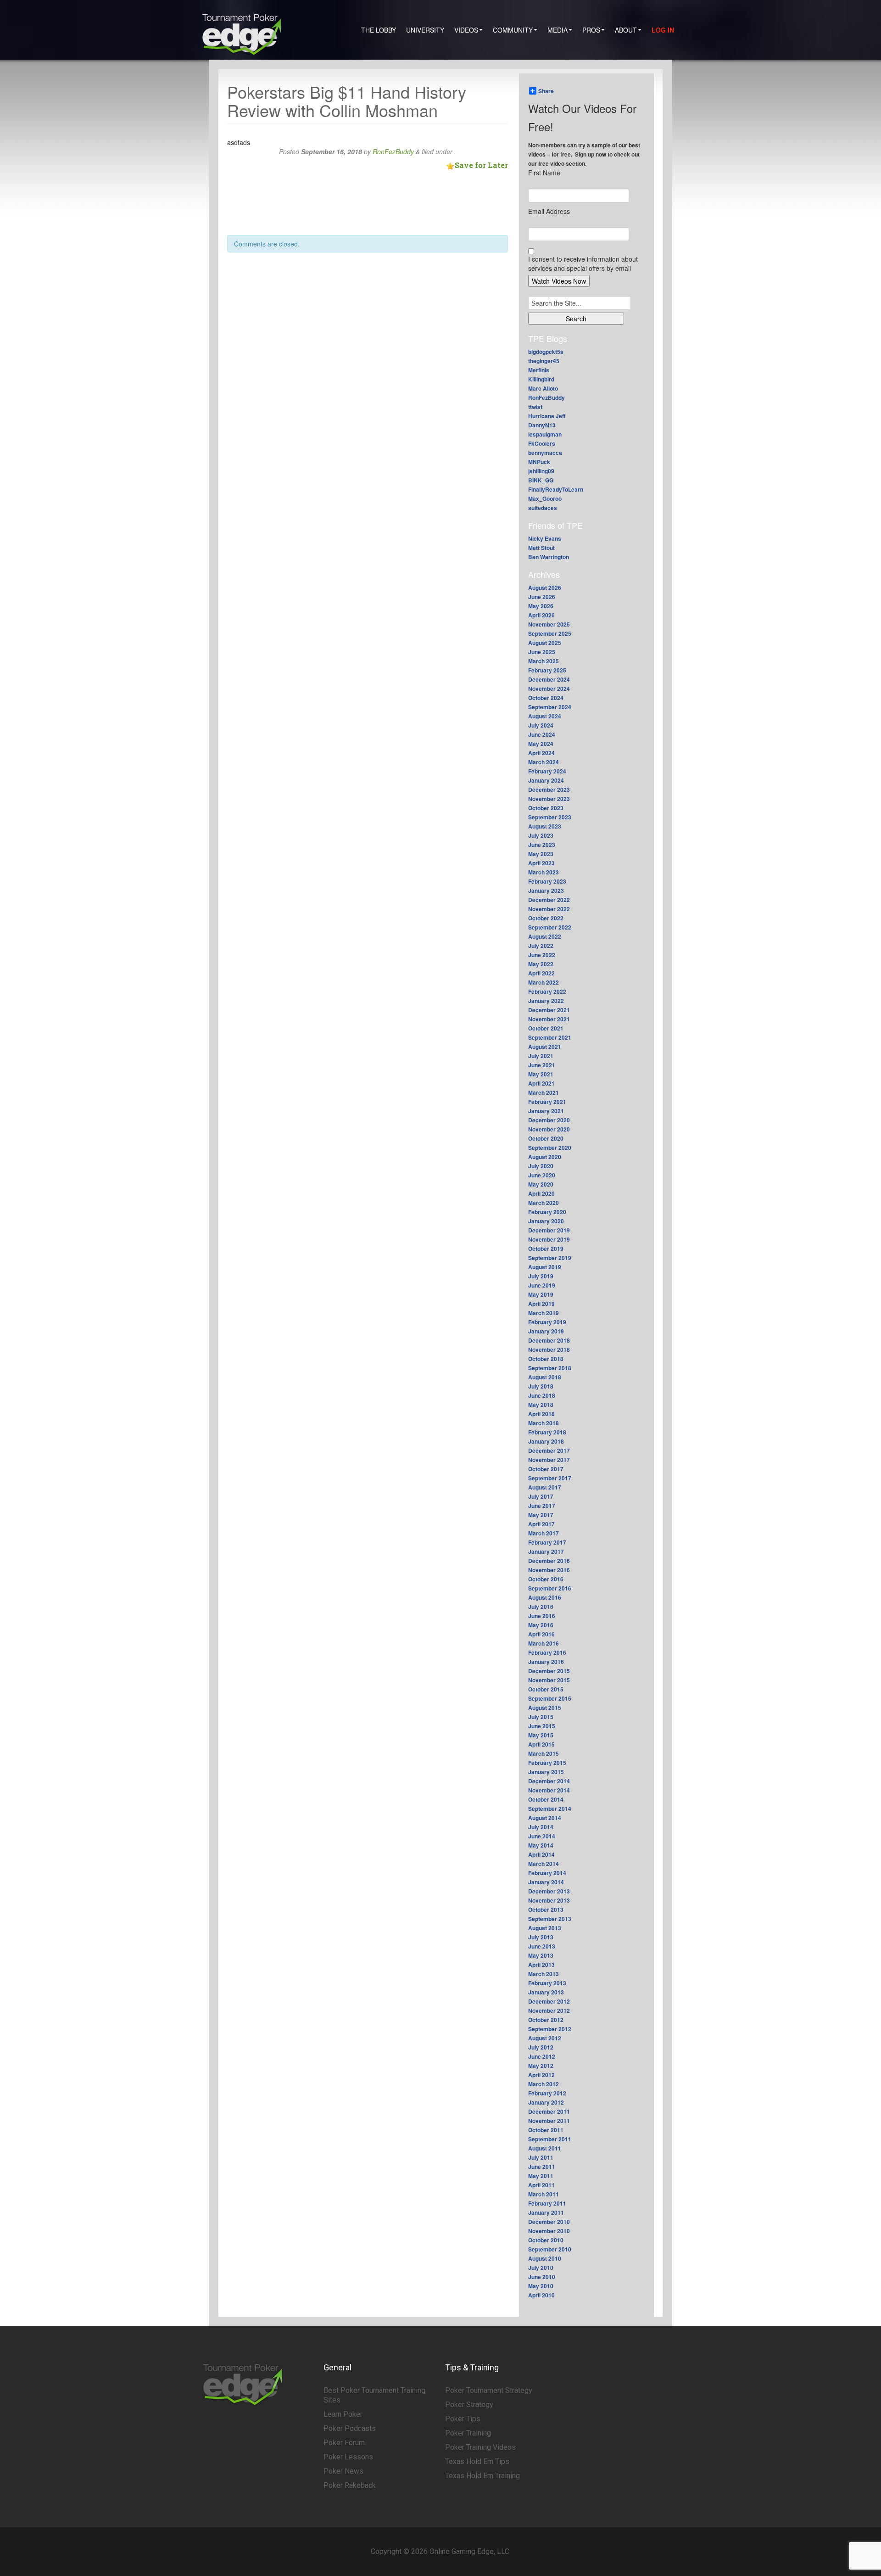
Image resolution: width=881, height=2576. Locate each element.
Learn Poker (343, 2414)
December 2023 (549, 790)
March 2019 (544, 1313)
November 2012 (549, 2010)
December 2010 (549, 2222)
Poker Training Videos (480, 2447)
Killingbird (541, 379)
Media (558, 30)
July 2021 (541, 1056)
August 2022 (545, 936)
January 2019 (546, 1331)
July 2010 (541, 2268)
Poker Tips (463, 2419)
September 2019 (550, 1258)
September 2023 (550, 817)
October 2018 (546, 1359)
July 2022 (541, 946)
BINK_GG (541, 480)
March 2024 (544, 762)
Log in (663, 30)
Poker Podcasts (350, 2428)
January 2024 (546, 780)
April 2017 (541, 1524)
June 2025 (542, 652)
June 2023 (542, 845)
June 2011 (542, 2167)
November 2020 (549, 1129)
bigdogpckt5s (546, 352)
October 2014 (546, 1799)
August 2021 (545, 1047)
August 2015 (545, 1708)
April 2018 (541, 1414)
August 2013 (545, 1928)
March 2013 (544, 1974)
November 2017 (549, 1460)
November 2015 (549, 1680)
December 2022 (549, 900)
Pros (591, 30)
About (626, 30)
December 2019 (549, 1230)
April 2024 (541, 753)
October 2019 (546, 1249)
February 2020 (547, 1212)
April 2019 (541, 1304)
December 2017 (549, 1450)
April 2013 (541, 1965)
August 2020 (545, 1157)
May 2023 (541, 854)
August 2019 (545, 1267)
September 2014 (550, 1809)
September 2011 (550, 2139)
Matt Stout (541, 548)
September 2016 (550, 1588)
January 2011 (546, 2212)
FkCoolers (542, 443)
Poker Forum (344, 2443)
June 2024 (542, 734)
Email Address (549, 211)
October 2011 (546, 2130)
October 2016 (546, 1579)
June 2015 (542, 1726)
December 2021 (549, 1010)
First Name (544, 173)
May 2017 (541, 1515)
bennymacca (545, 453)
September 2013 (550, 1919)
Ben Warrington (549, 557)
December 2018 (549, 1340)
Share (546, 91)
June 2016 (542, 1616)
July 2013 (541, 1937)
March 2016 (544, 1643)
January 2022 (546, 1001)
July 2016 (541, 1607)
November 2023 (549, 799)
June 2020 (542, 1175)
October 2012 (546, 2020)
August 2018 (545, 1377)
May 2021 (541, 1074)
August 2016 (545, 1597)
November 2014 (549, 1790)
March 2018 (544, 1423)
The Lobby (379, 30)
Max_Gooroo (545, 498)
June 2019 (542, 1285)
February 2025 (547, 670)
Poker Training (468, 2433)
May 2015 (541, 1735)
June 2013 (542, 1946)
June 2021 (542, 1065)
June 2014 (542, 1836)
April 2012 (541, 2075)
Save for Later (481, 165)
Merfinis (539, 370)
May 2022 (541, 964)
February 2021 (547, 1102)
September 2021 (550, 1037)
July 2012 (541, 2047)
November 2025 (549, 624)
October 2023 (546, 808)
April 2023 (541, 863)
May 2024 (541, 744)
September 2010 (550, 2249)
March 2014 (544, 1864)
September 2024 (550, 707)
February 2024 (547, 771)
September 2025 (550, 633)
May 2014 (541, 1845)
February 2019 (547, 1322)
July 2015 (541, 1717)
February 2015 (547, 1763)
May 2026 (541, 606)
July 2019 (541, 1276)
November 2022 (549, 909)
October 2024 (546, 698)
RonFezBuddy (393, 151)
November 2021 (549, 1019)
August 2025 (545, 643)
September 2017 (550, 1478)
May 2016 (541, 1625)
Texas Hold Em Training (482, 2476)
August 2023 (545, 826)
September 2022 (550, 927)
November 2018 (549, 1350)
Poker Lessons (348, 2457)
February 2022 (547, 991)
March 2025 (544, 661)
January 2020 (546, 1221)
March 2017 (544, 1533)
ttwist (535, 407)
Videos (466, 30)
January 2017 (546, 1551)
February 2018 (547, 1432)
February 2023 (547, 881)
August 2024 (545, 716)
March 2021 (544, 1092)
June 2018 (542, 1395)
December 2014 (549, 1781)
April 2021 (541, 1083)
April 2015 (541, 1744)
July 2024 (541, 725)
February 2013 (547, 1983)
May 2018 (541, 1405)
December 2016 (549, 1561)
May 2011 (541, 2176)
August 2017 (545, 1487)
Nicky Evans (545, 538)
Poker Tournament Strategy (489, 2390)
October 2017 (546, 1469)
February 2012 (547, 2093)
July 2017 (541, 1496)
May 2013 (541, 1955)
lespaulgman (545, 434)
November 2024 (549, 689)
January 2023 (546, 890)
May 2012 (541, 2066)
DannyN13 (542, 425)
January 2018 (546, 1441)
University (425, 30)
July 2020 (541, 1166)
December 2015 (549, 1671)
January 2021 (546, 1111)
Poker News (343, 2471)
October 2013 (546, 1910)
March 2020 (544, 1203)
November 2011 (549, 2121)
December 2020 (549, 1120)
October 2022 (546, 918)
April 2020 (541, 1193)
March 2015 (544, 1753)
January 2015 (546, 1772)
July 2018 (541, 1386)
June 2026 (542, 597)
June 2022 (542, 955)
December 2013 (549, 1891)
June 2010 (542, 2277)
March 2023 (544, 872)
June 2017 (542, 1506)
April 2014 (541, 1854)
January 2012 (546, 2102)
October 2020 (546, 1138)
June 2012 (542, 2056)
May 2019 (541, 1294)
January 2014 (546, 1882)
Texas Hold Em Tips (477, 2461)
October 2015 (546, 1689)
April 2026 (541, 615)
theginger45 (544, 361)
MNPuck (539, 462)
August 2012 (545, 2038)
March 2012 (544, 2084)
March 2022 (544, 982)
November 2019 (549, 1239)
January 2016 (546, 1662)
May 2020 (541, 1184)
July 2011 (541, 2157)
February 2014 (547, 1873)
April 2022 (541, 973)
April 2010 (541, 2295)
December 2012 (549, 2001)
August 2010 (545, 2258)
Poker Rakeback (350, 2485)
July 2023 (541, 835)
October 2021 (546, 1028)
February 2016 (547, 1652)
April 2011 (541, 2185)
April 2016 (541, 1634)
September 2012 (550, 2029)
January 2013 (546, 1992)
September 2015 (550, 1698)
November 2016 (549, 1570)
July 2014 (541, 1827)
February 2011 (547, 2203)
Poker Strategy (469, 2405)
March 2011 (544, 2194)
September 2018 (550, 1368)
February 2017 (547, 1542)
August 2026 (545, 588)
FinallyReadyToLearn (556, 489)
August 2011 (545, 2148)
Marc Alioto (543, 388)
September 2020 (550, 1148)
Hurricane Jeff (547, 416)
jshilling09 (541, 471)
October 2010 (546, 2240)
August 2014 (545, 1818)
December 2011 (549, 2111)
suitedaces (543, 508)
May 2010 (541, 2286)
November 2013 (549, 1900)
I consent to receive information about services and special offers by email (583, 263)
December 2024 (549, 679)
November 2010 (549, 2231)
